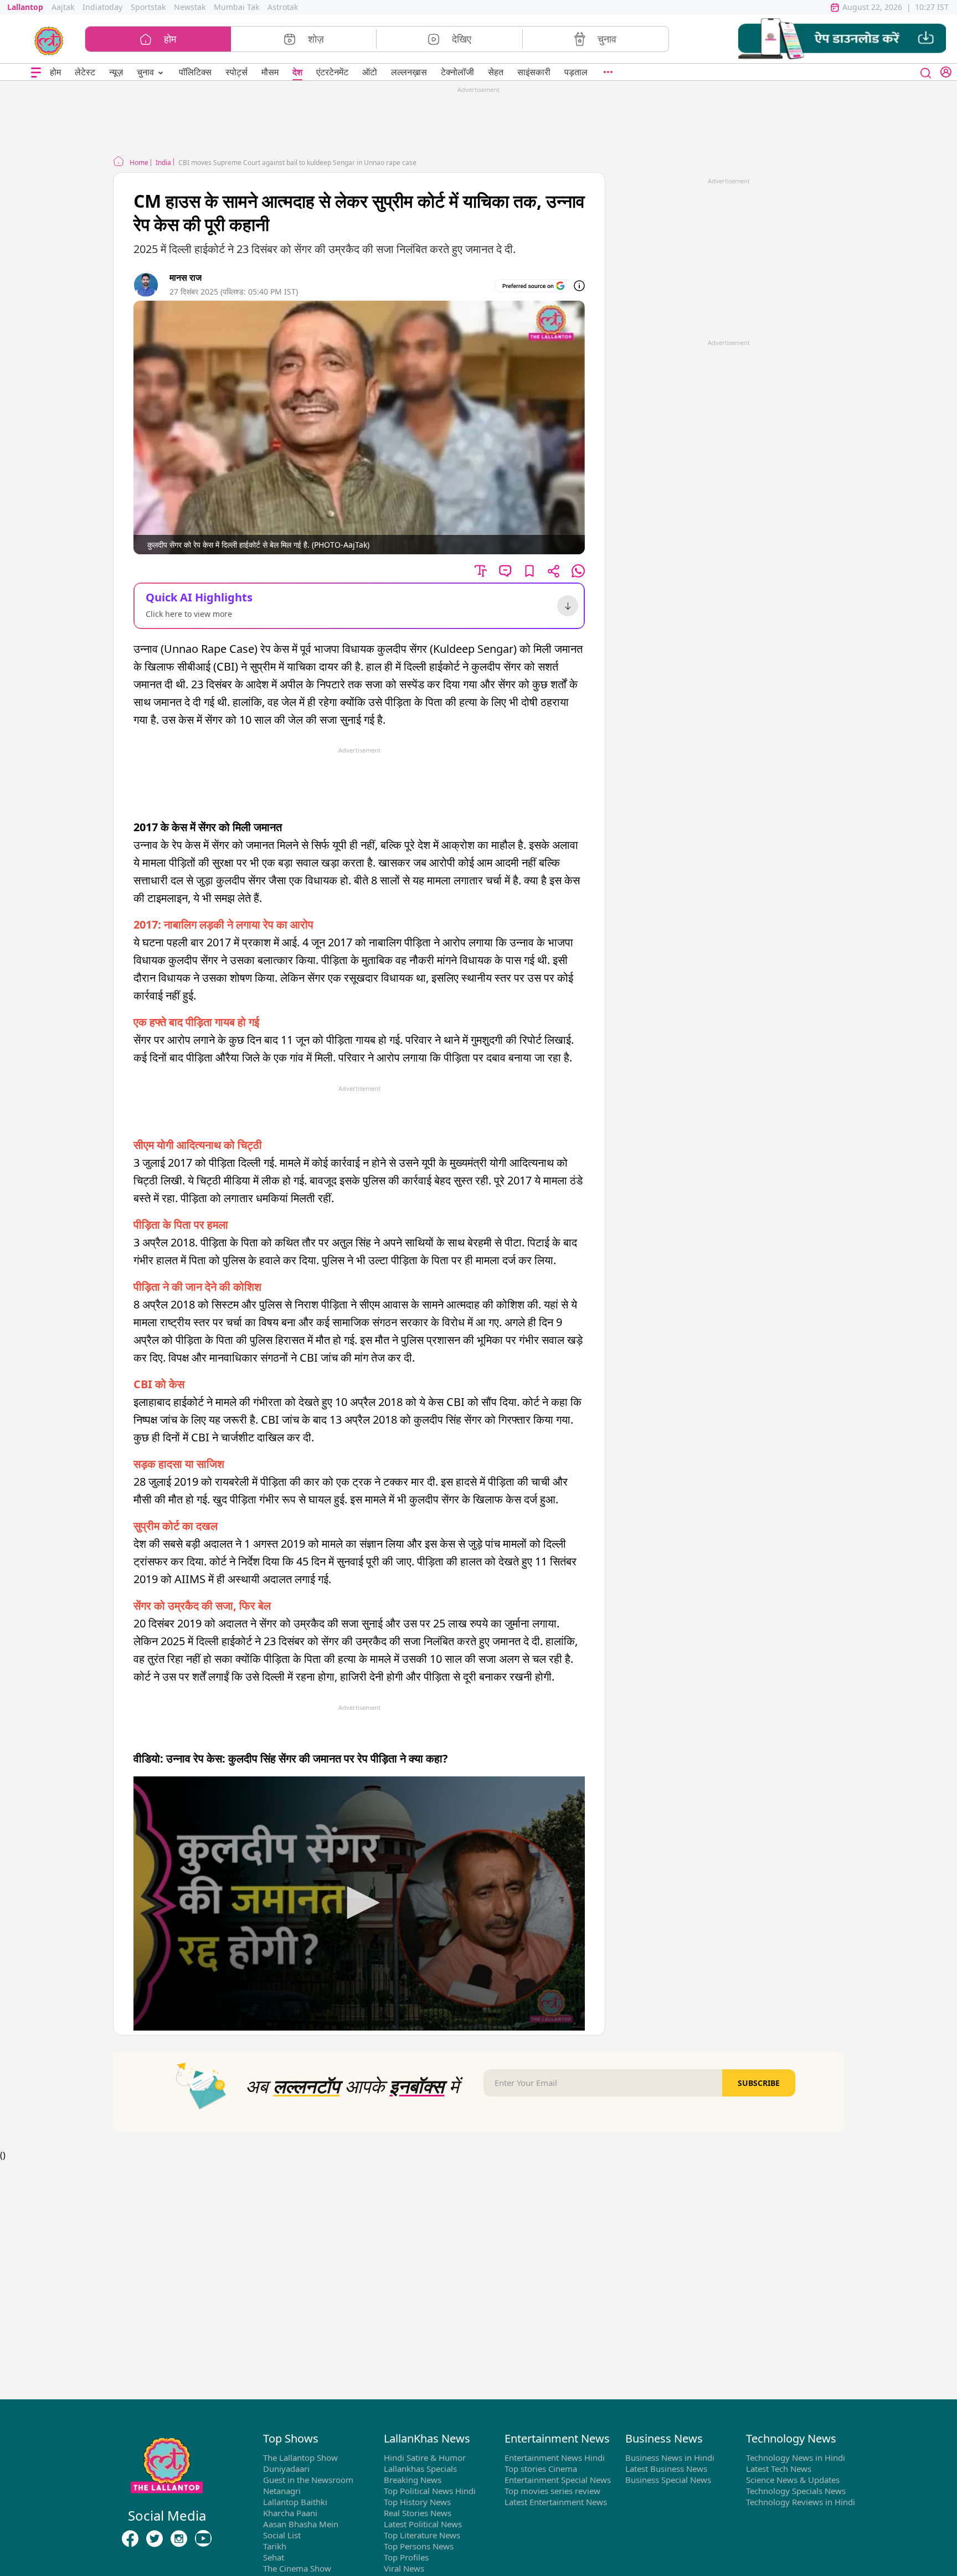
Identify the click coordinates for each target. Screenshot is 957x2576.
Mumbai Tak (236, 7)
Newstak (190, 7)
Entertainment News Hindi (555, 2457)
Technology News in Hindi (796, 2457)
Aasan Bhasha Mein (301, 2524)
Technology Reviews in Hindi (801, 2502)
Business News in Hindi (670, 2457)
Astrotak (283, 7)
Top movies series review (552, 2491)
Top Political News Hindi (430, 2491)
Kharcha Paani (290, 2513)
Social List (282, 2535)
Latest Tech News (779, 2469)
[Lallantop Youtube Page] (203, 2538)
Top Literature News (422, 2535)
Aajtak (63, 7)
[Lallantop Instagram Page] (179, 2538)
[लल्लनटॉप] (49, 40)
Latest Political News (423, 2524)
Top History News (417, 2502)
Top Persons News (419, 2546)
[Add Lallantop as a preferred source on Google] (533, 286)
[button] (842, 39)
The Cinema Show (297, 2568)
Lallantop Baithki (295, 2502)
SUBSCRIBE (759, 2083)
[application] (359, 1903)
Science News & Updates (793, 2480)
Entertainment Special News (558, 2480)
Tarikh (275, 2546)
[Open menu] (36, 72)
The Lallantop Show (300, 2457)
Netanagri (282, 2491)
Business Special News (668, 2480)
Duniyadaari (286, 2469)
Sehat (274, 2557)
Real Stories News (418, 2513)
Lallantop (25, 7)
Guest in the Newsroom (308, 2480)
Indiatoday (102, 7)
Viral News (404, 2568)
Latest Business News (666, 2469)
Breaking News (413, 2480)
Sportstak (148, 7)
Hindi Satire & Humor (425, 2457)
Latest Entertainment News (556, 2502)
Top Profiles (406, 2557)
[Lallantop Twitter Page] (155, 2538)
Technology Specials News (796, 2491)
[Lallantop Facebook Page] (130, 2538)
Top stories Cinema (541, 2469)
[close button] (926, 72)
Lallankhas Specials (420, 2469)
